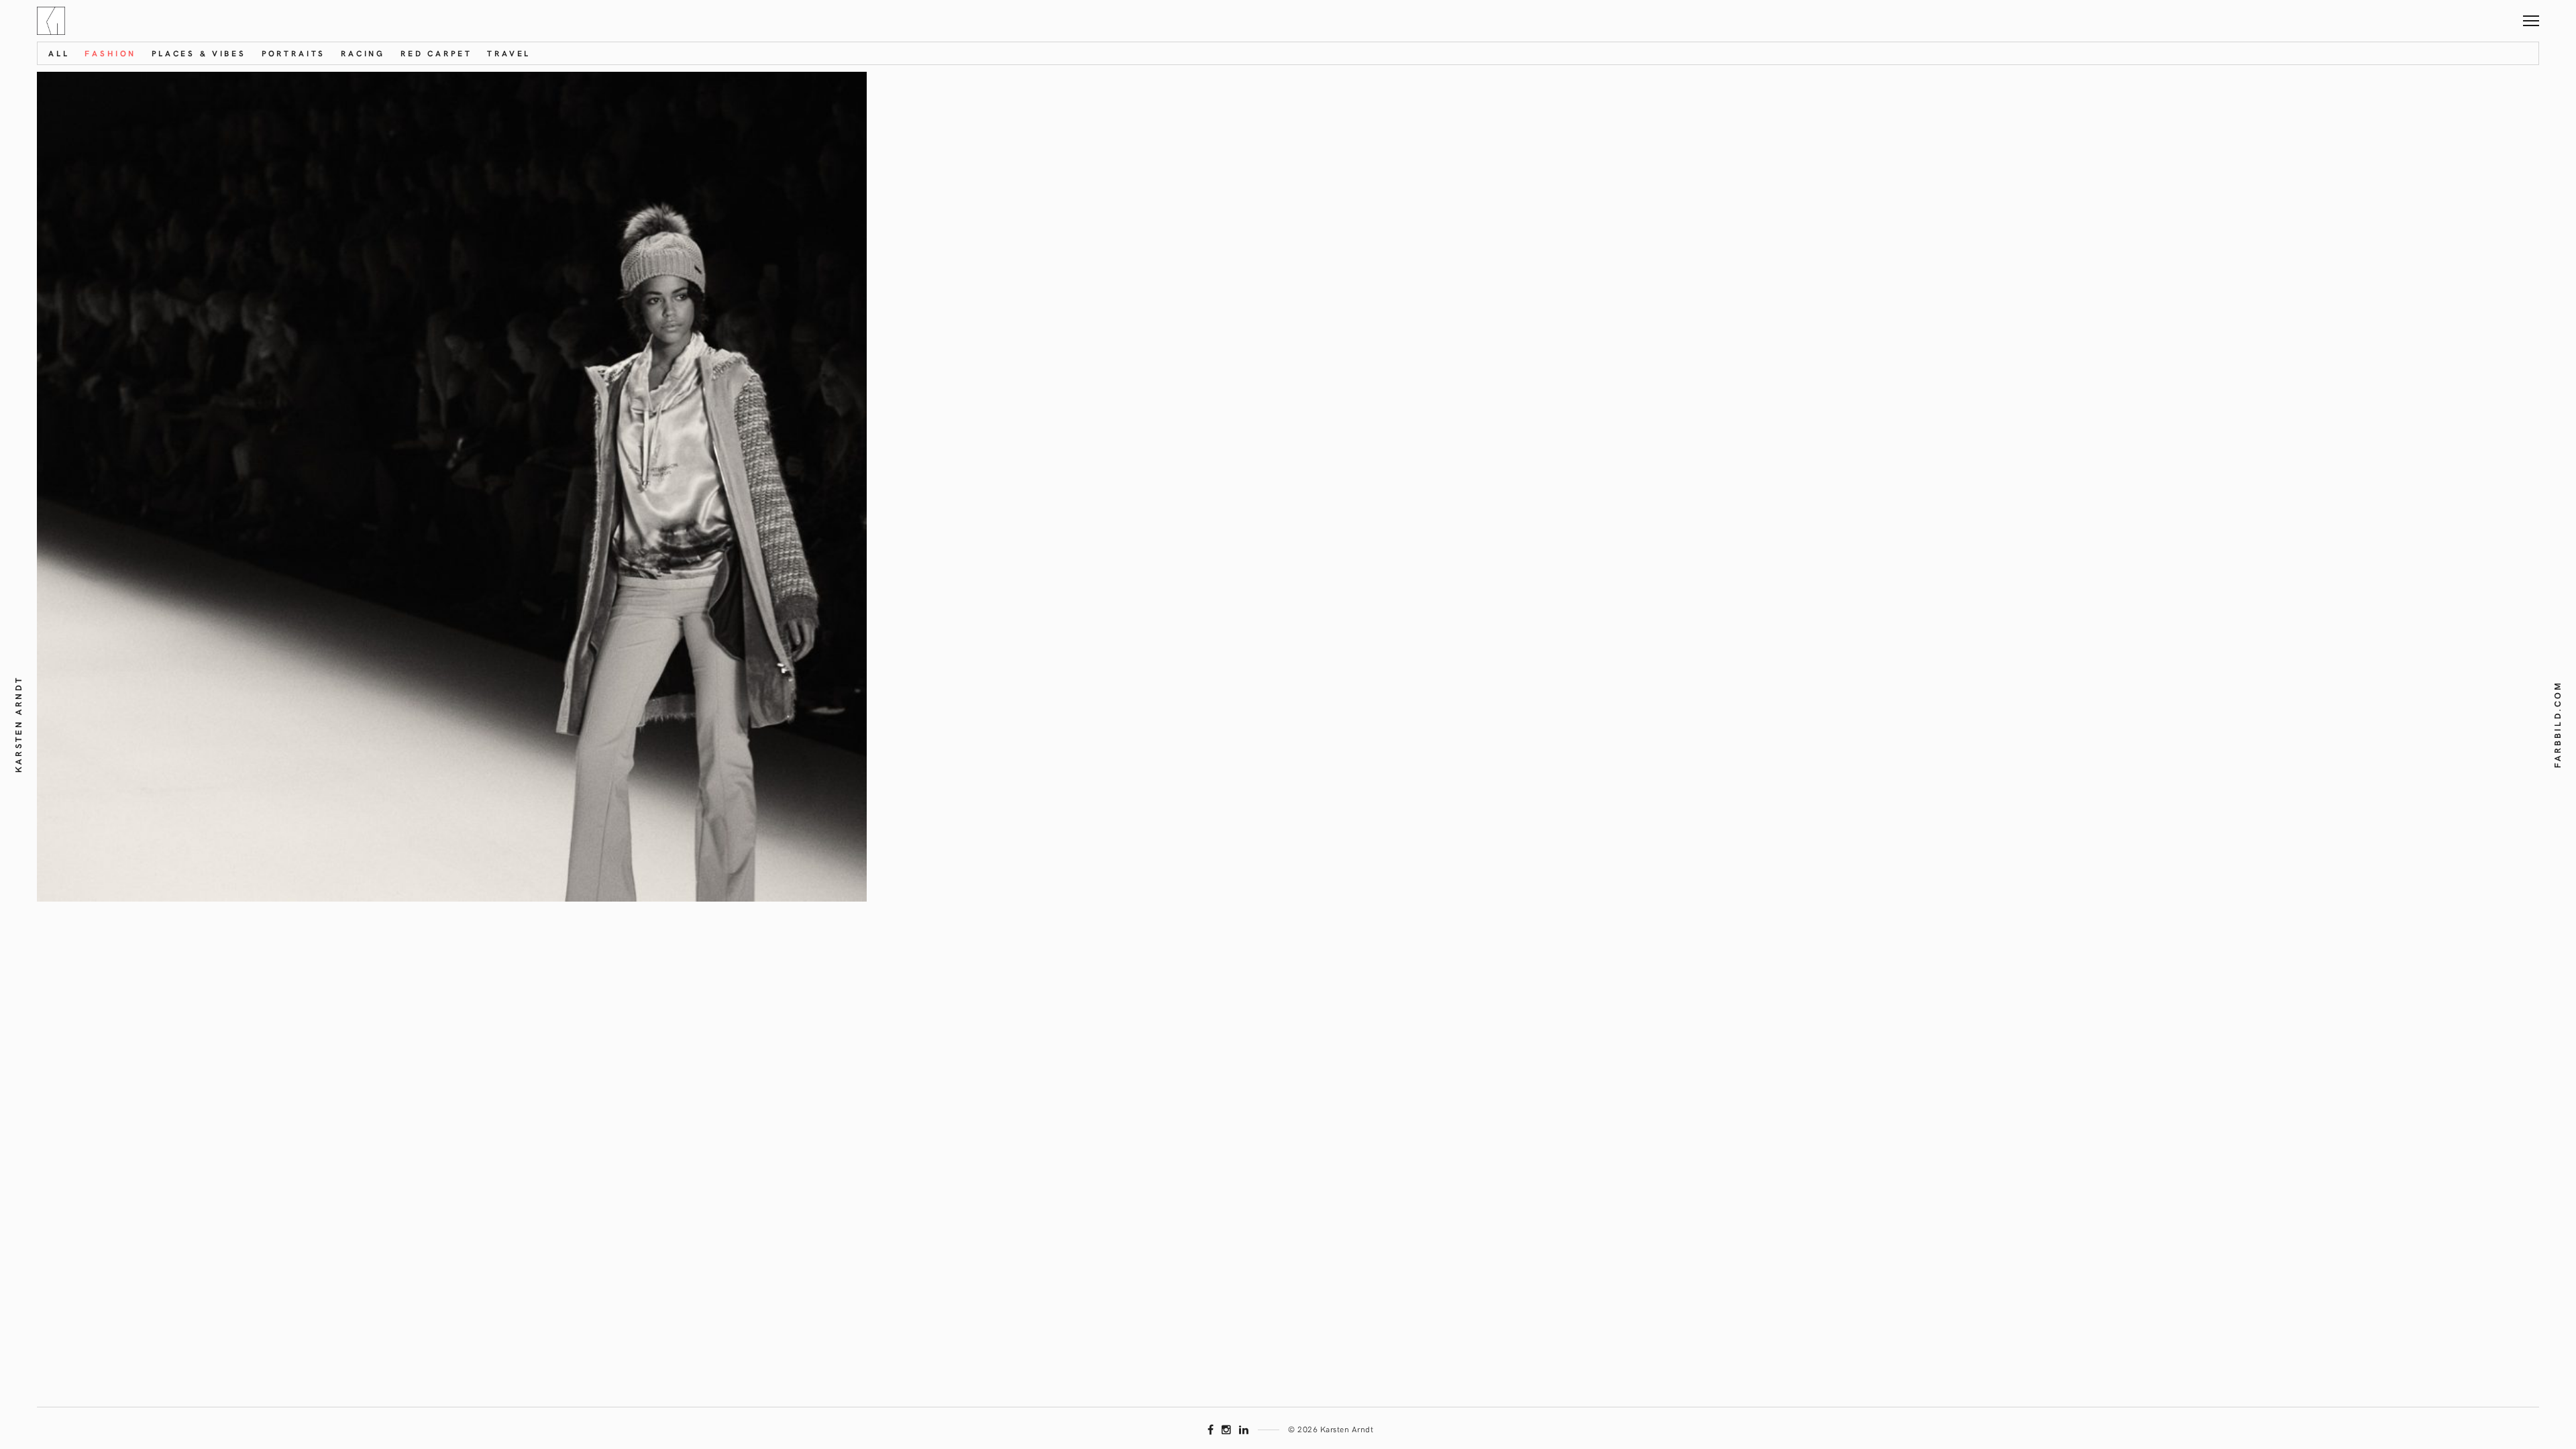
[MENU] (2531, 16)
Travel (509, 53)
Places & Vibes (199, 53)
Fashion (110, 53)
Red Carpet (436, 53)
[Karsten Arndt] (51, 21)
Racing (363, 53)
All (59, 53)
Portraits (294, 53)
